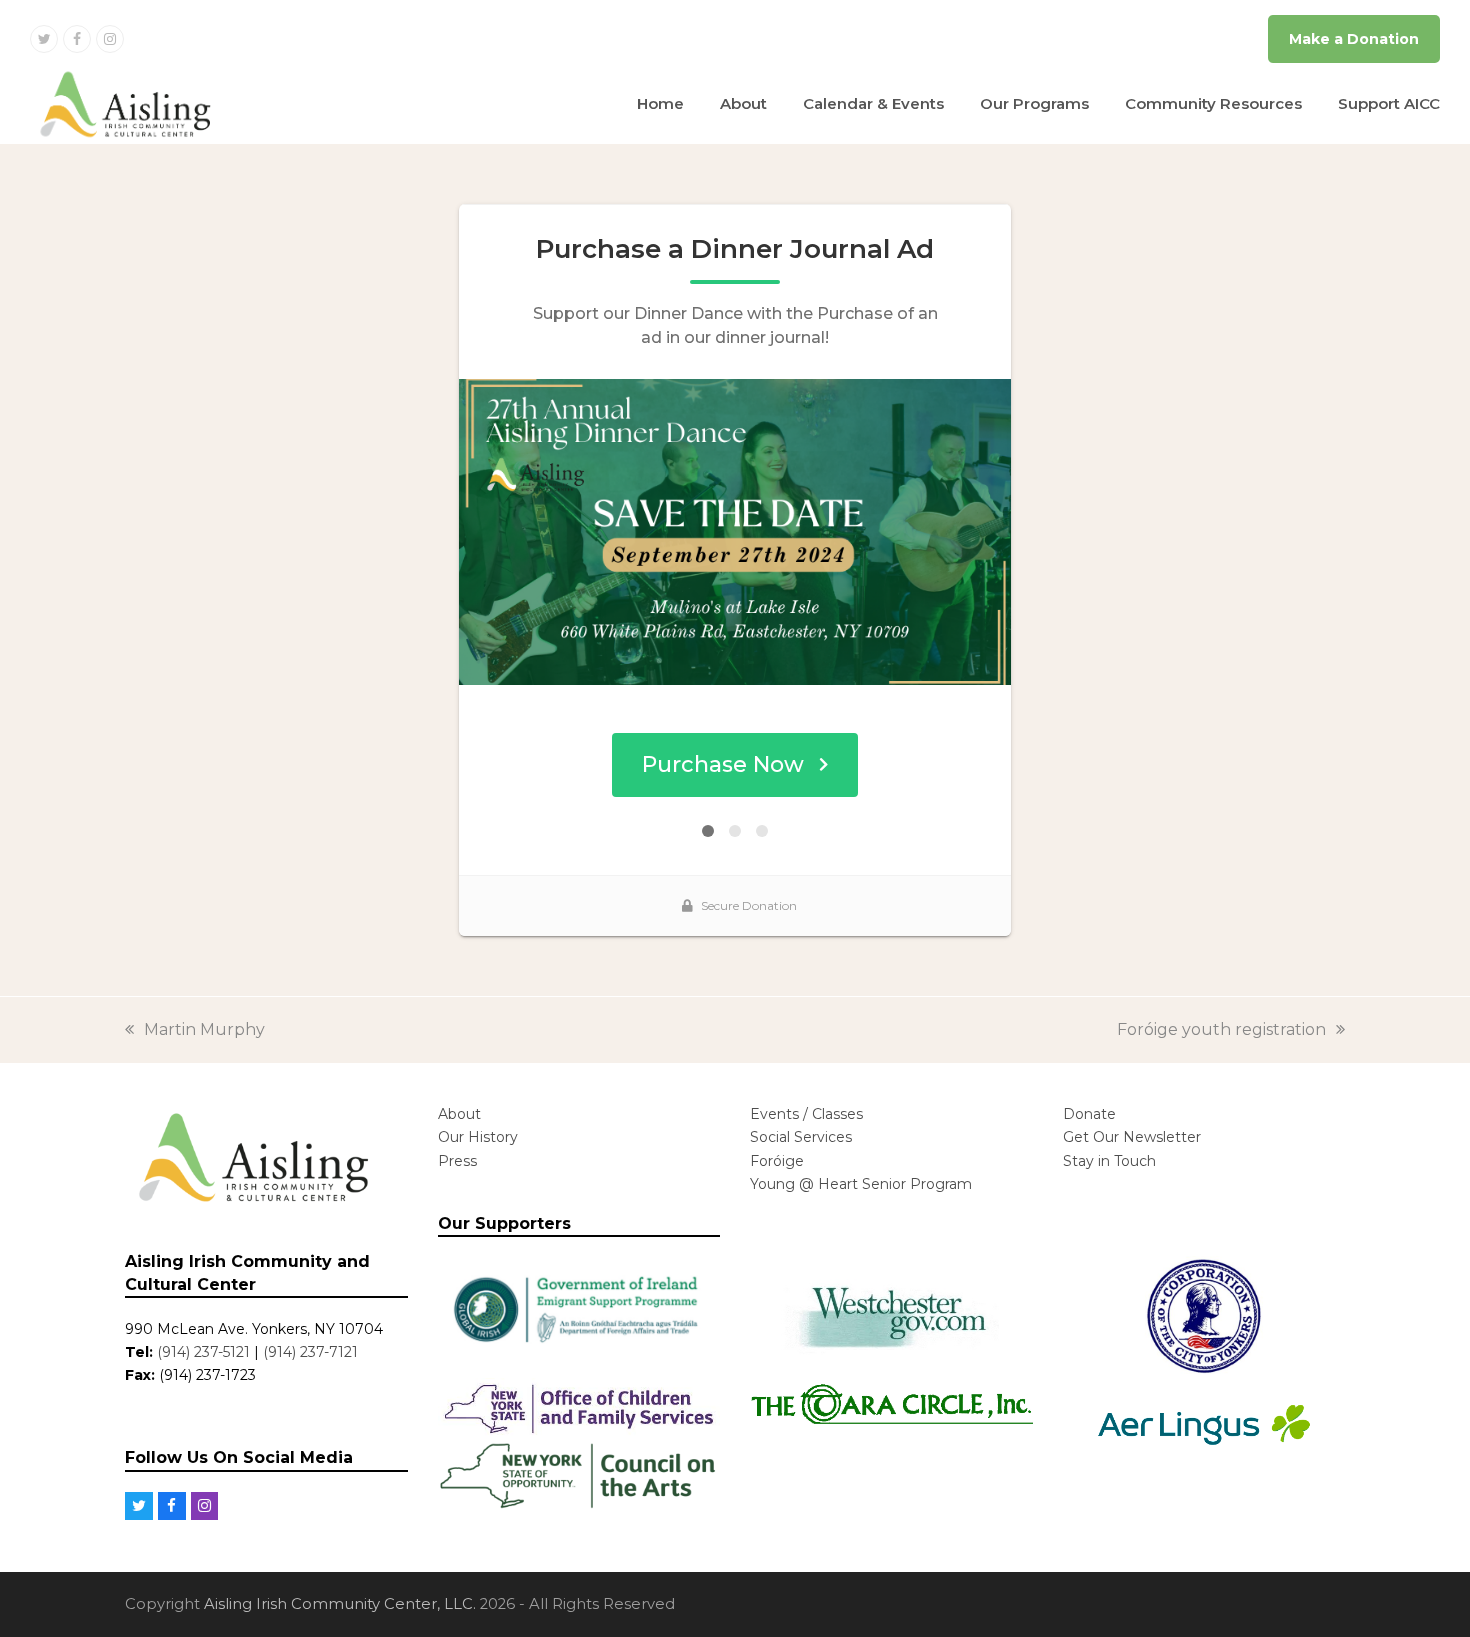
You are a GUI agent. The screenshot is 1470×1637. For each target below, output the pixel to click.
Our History (478, 1137)
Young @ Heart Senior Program (861, 1184)
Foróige (777, 1161)
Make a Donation (1354, 39)
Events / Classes (806, 1114)
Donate (1089, 1114)
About (459, 1114)
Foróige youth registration (1221, 1029)
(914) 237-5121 (203, 1352)
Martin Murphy (204, 1029)
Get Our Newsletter (1132, 1137)
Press (457, 1161)
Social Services (801, 1137)
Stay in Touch (1109, 1161)
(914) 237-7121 (310, 1352)
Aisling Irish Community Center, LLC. (340, 1604)
